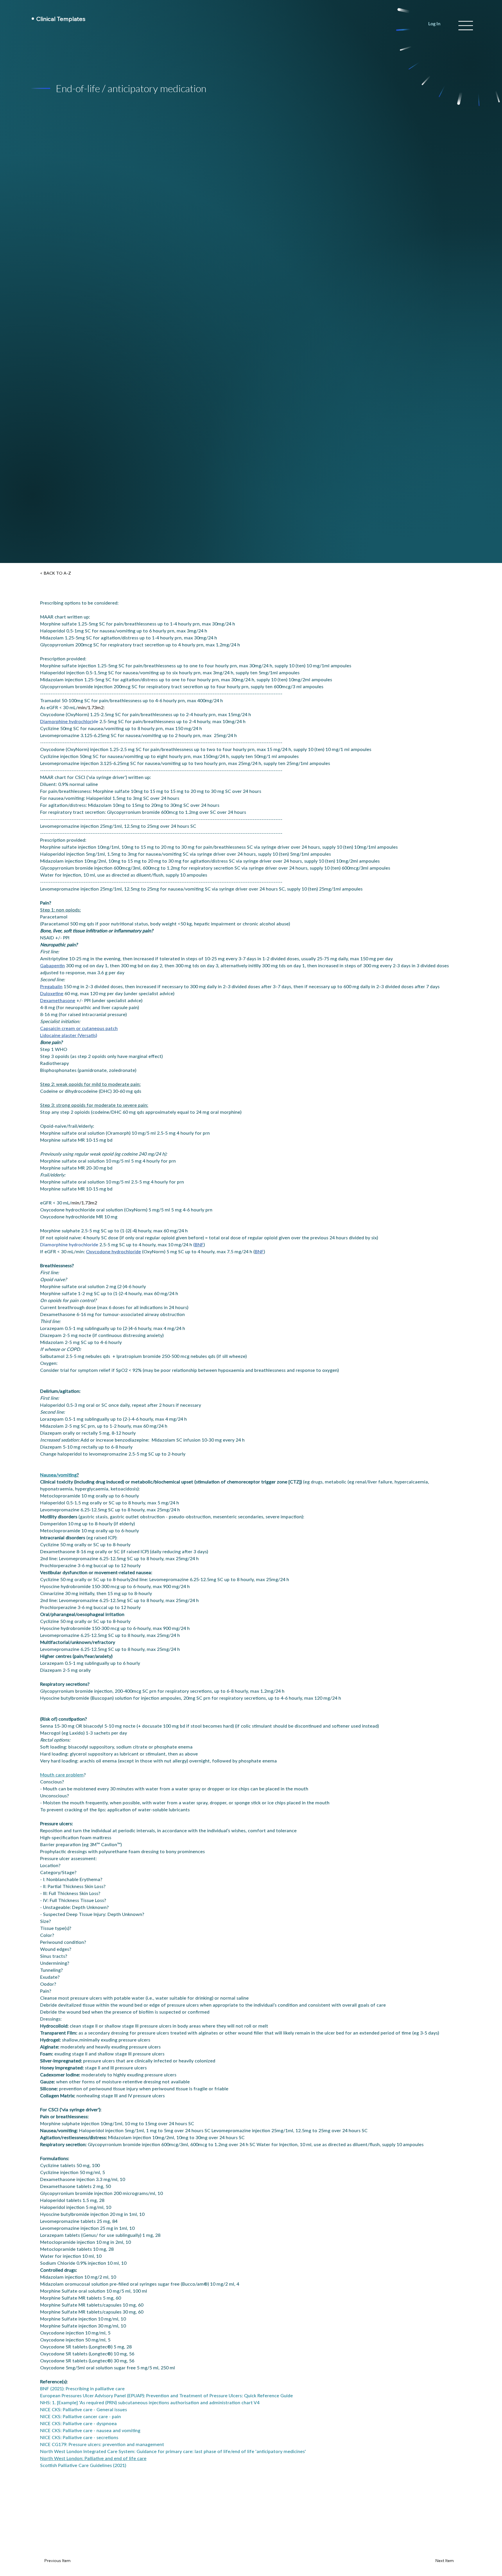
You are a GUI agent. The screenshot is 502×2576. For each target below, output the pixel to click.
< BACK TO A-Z (55, 573)
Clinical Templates (62, 19)
